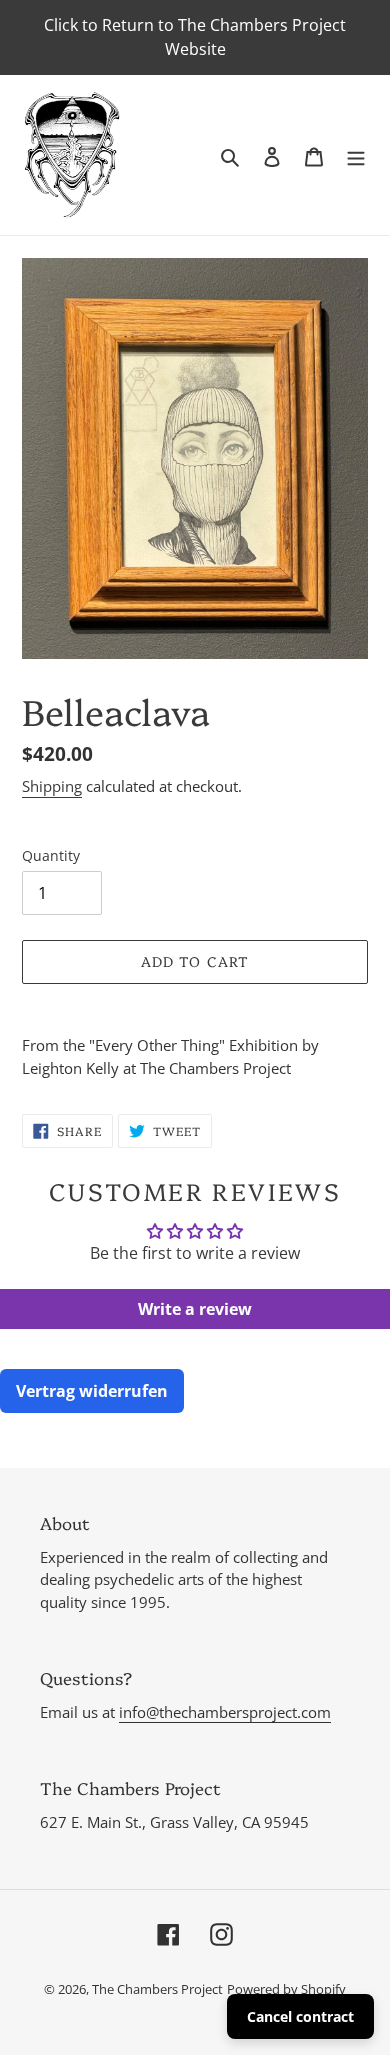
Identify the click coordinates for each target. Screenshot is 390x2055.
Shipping (52, 786)
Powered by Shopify (286, 1989)
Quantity (51, 855)
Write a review (195, 1309)
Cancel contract (300, 2016)
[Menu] (356, 155)
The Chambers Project (157, 1989)
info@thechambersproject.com (225, 1712)
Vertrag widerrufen (92, 1391)
